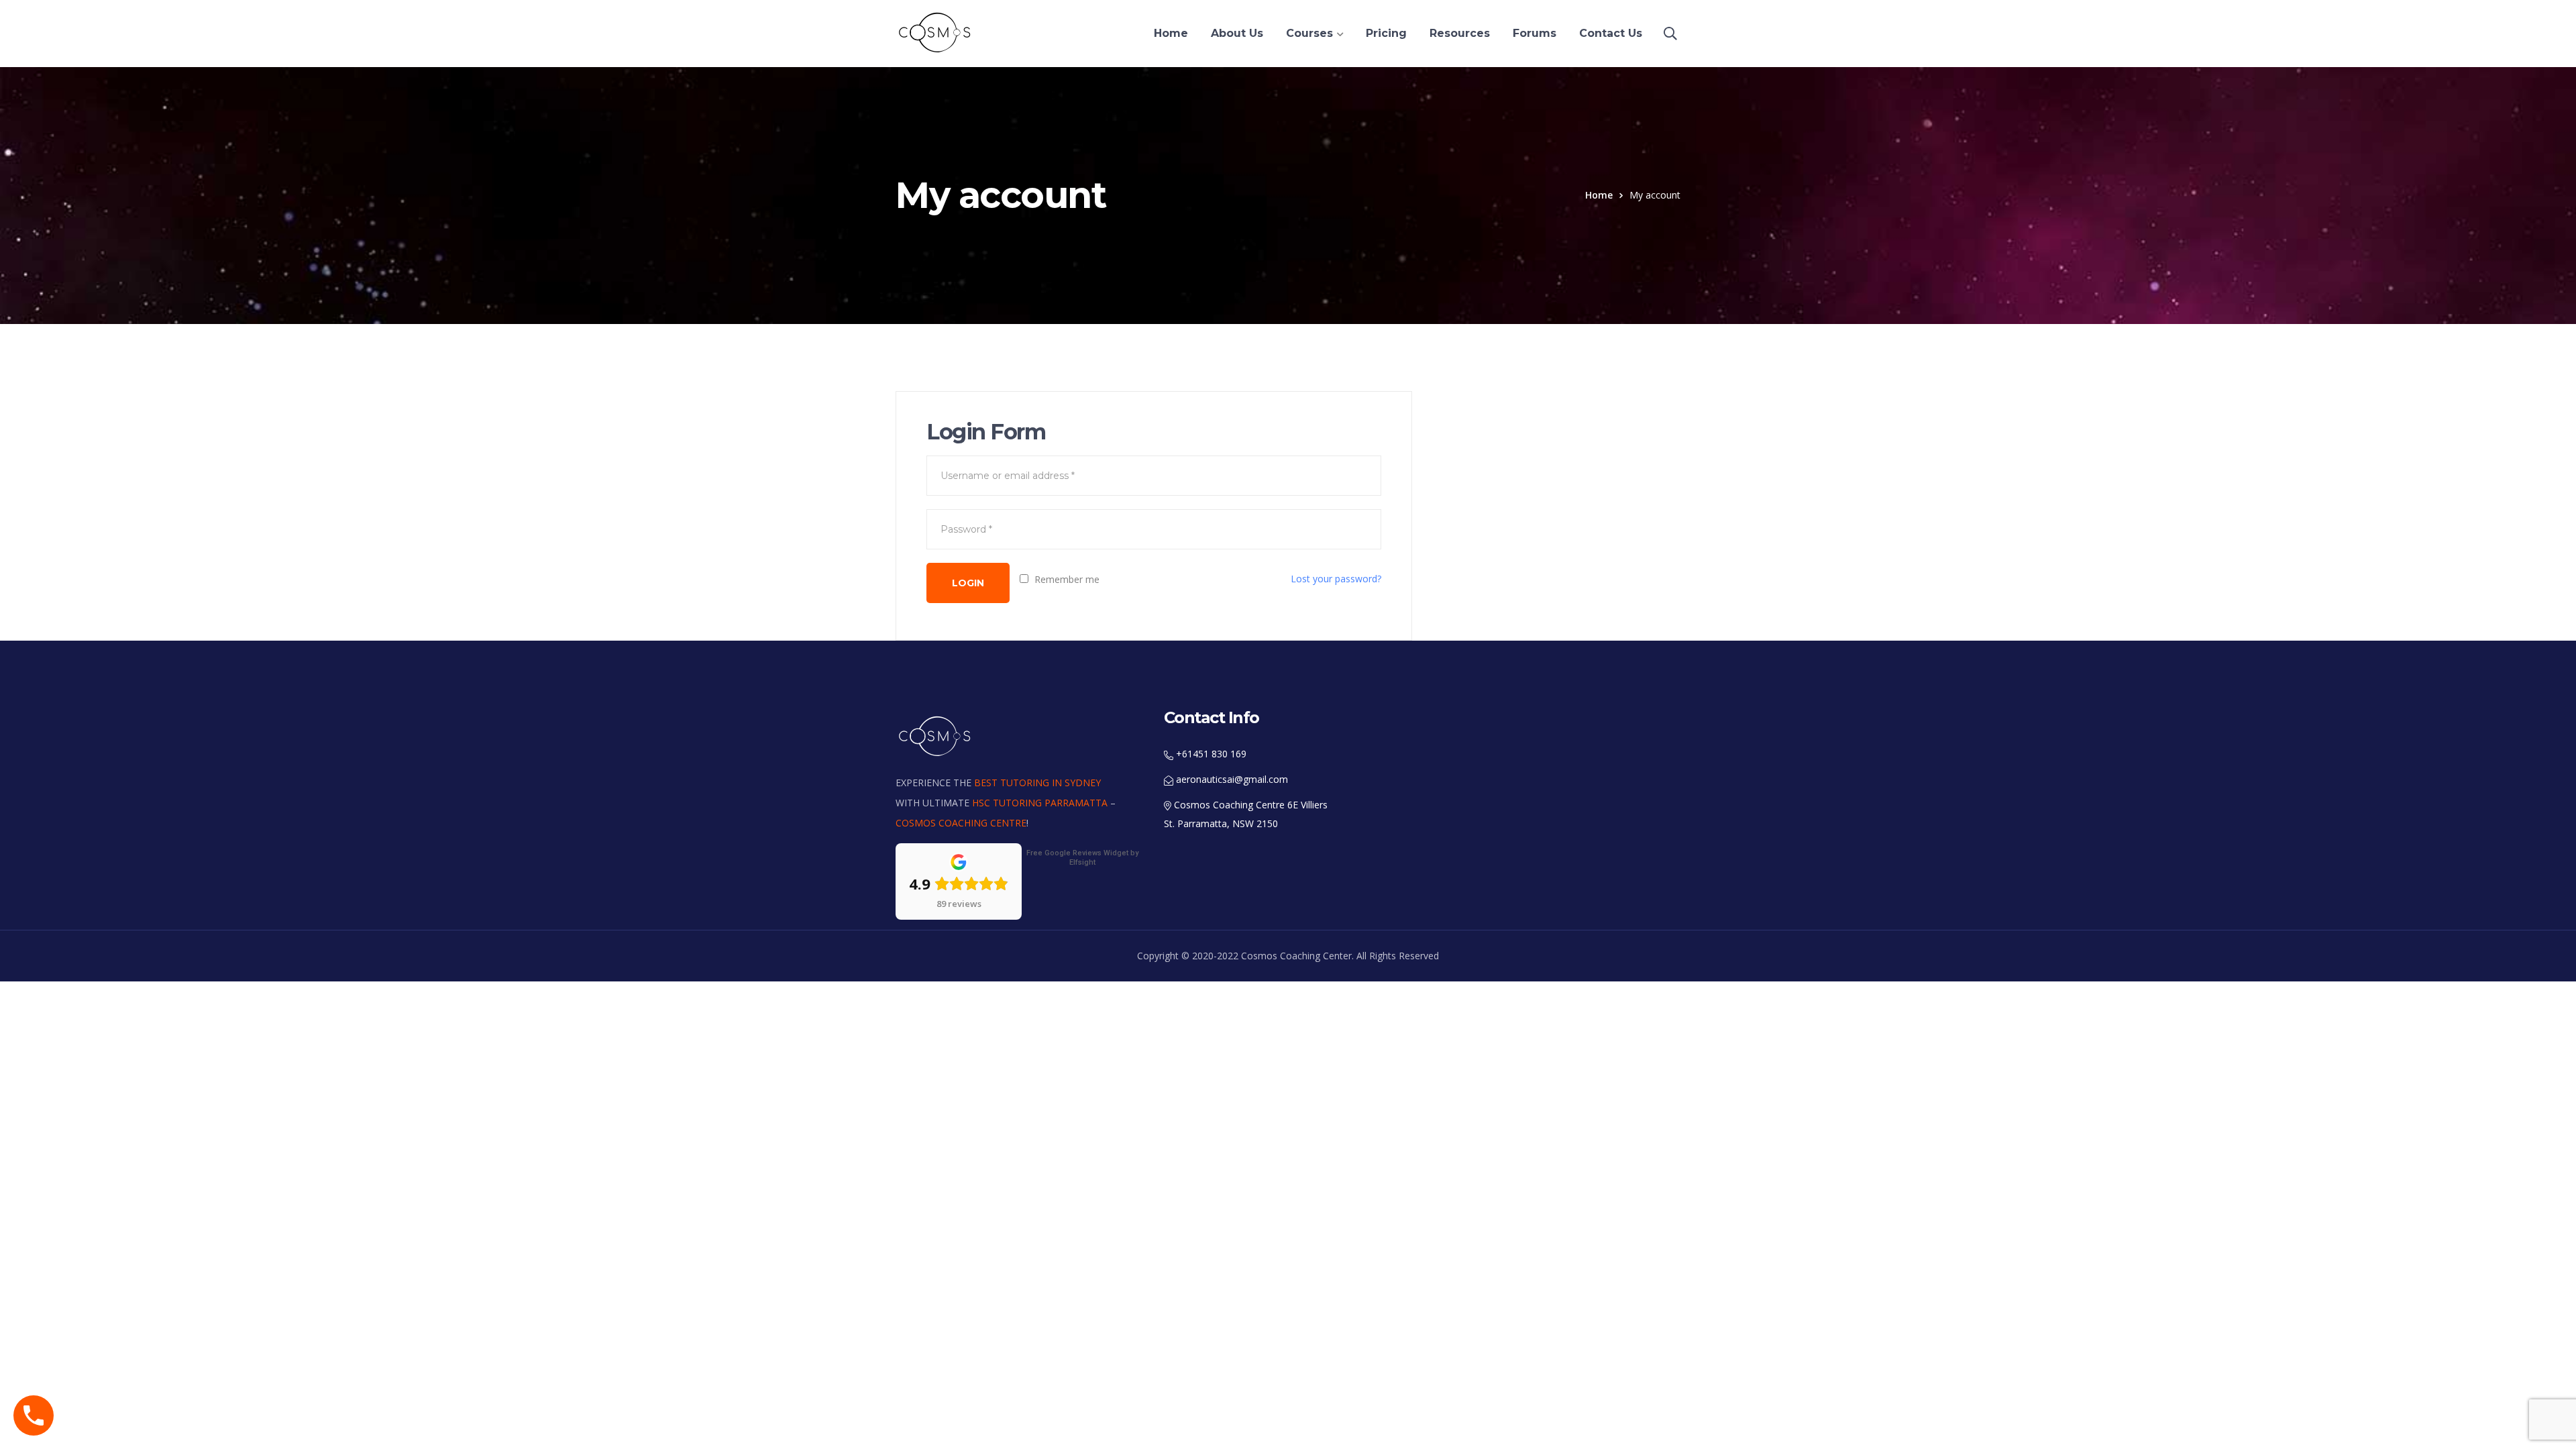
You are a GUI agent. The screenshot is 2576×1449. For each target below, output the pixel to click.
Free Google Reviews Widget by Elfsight (1082, 858)
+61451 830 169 (1210, 754)
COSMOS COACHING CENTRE (961, 823)
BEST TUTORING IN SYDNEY (1037, 783)
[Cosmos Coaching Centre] (936, 32)
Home (1599, 195)
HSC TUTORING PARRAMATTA (1040, 803)
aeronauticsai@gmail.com (1231, 779)
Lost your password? (1336, 579)
